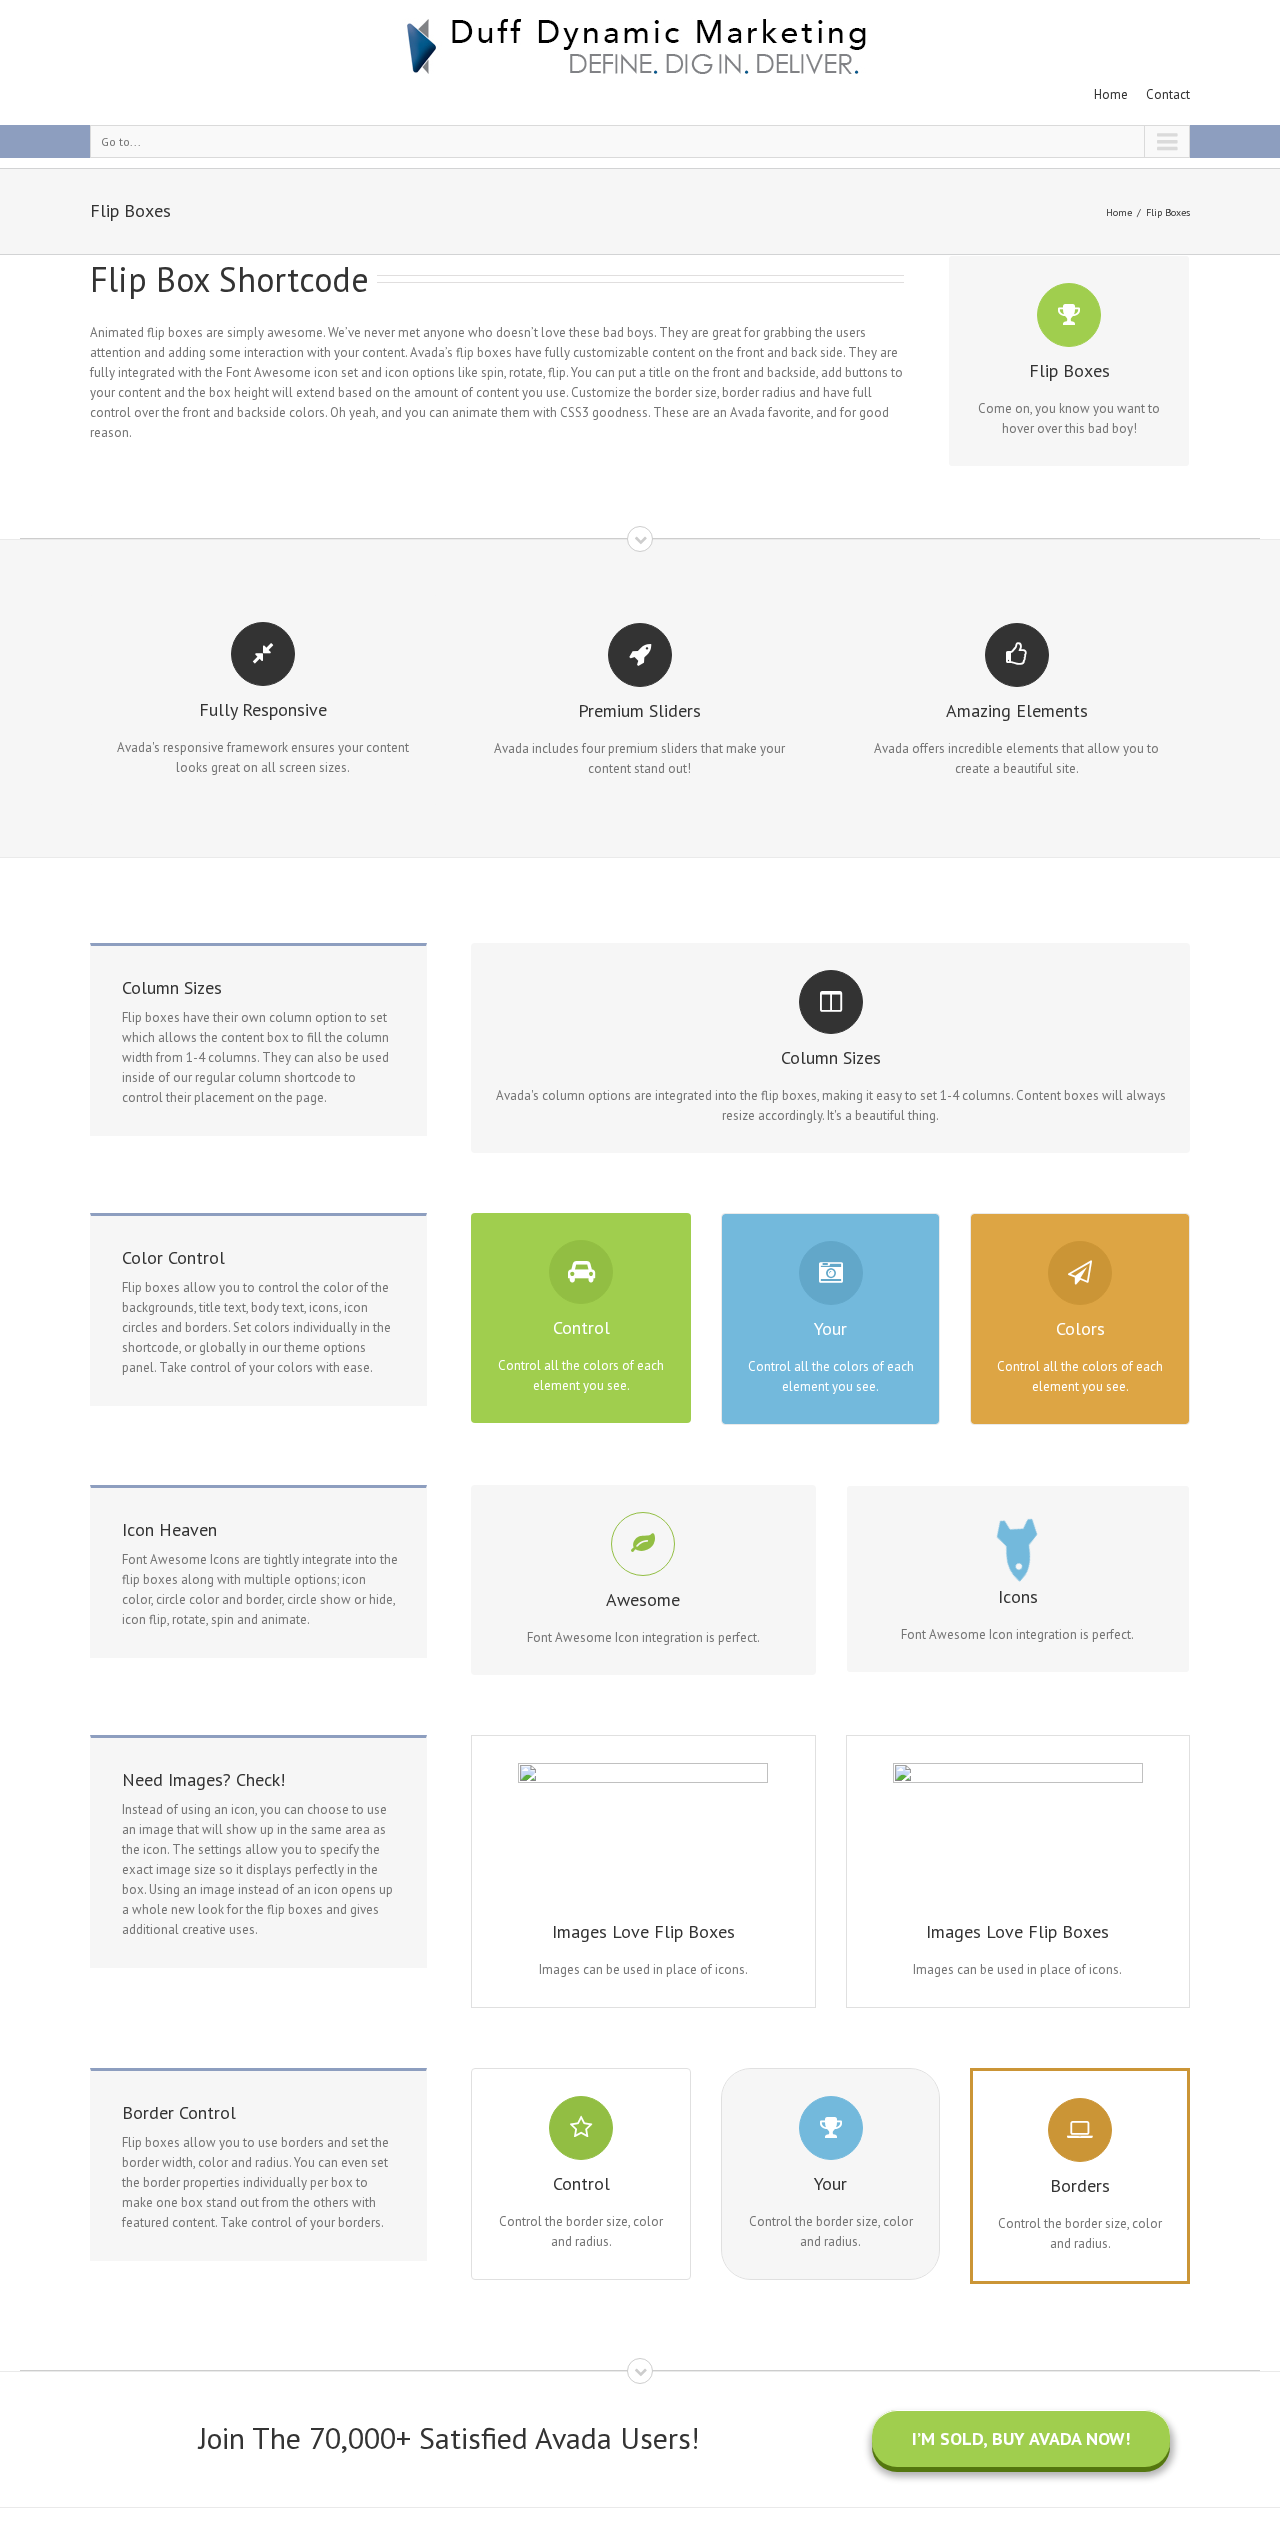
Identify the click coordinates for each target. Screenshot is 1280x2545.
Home (1111, 94)
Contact (1168, 94)
